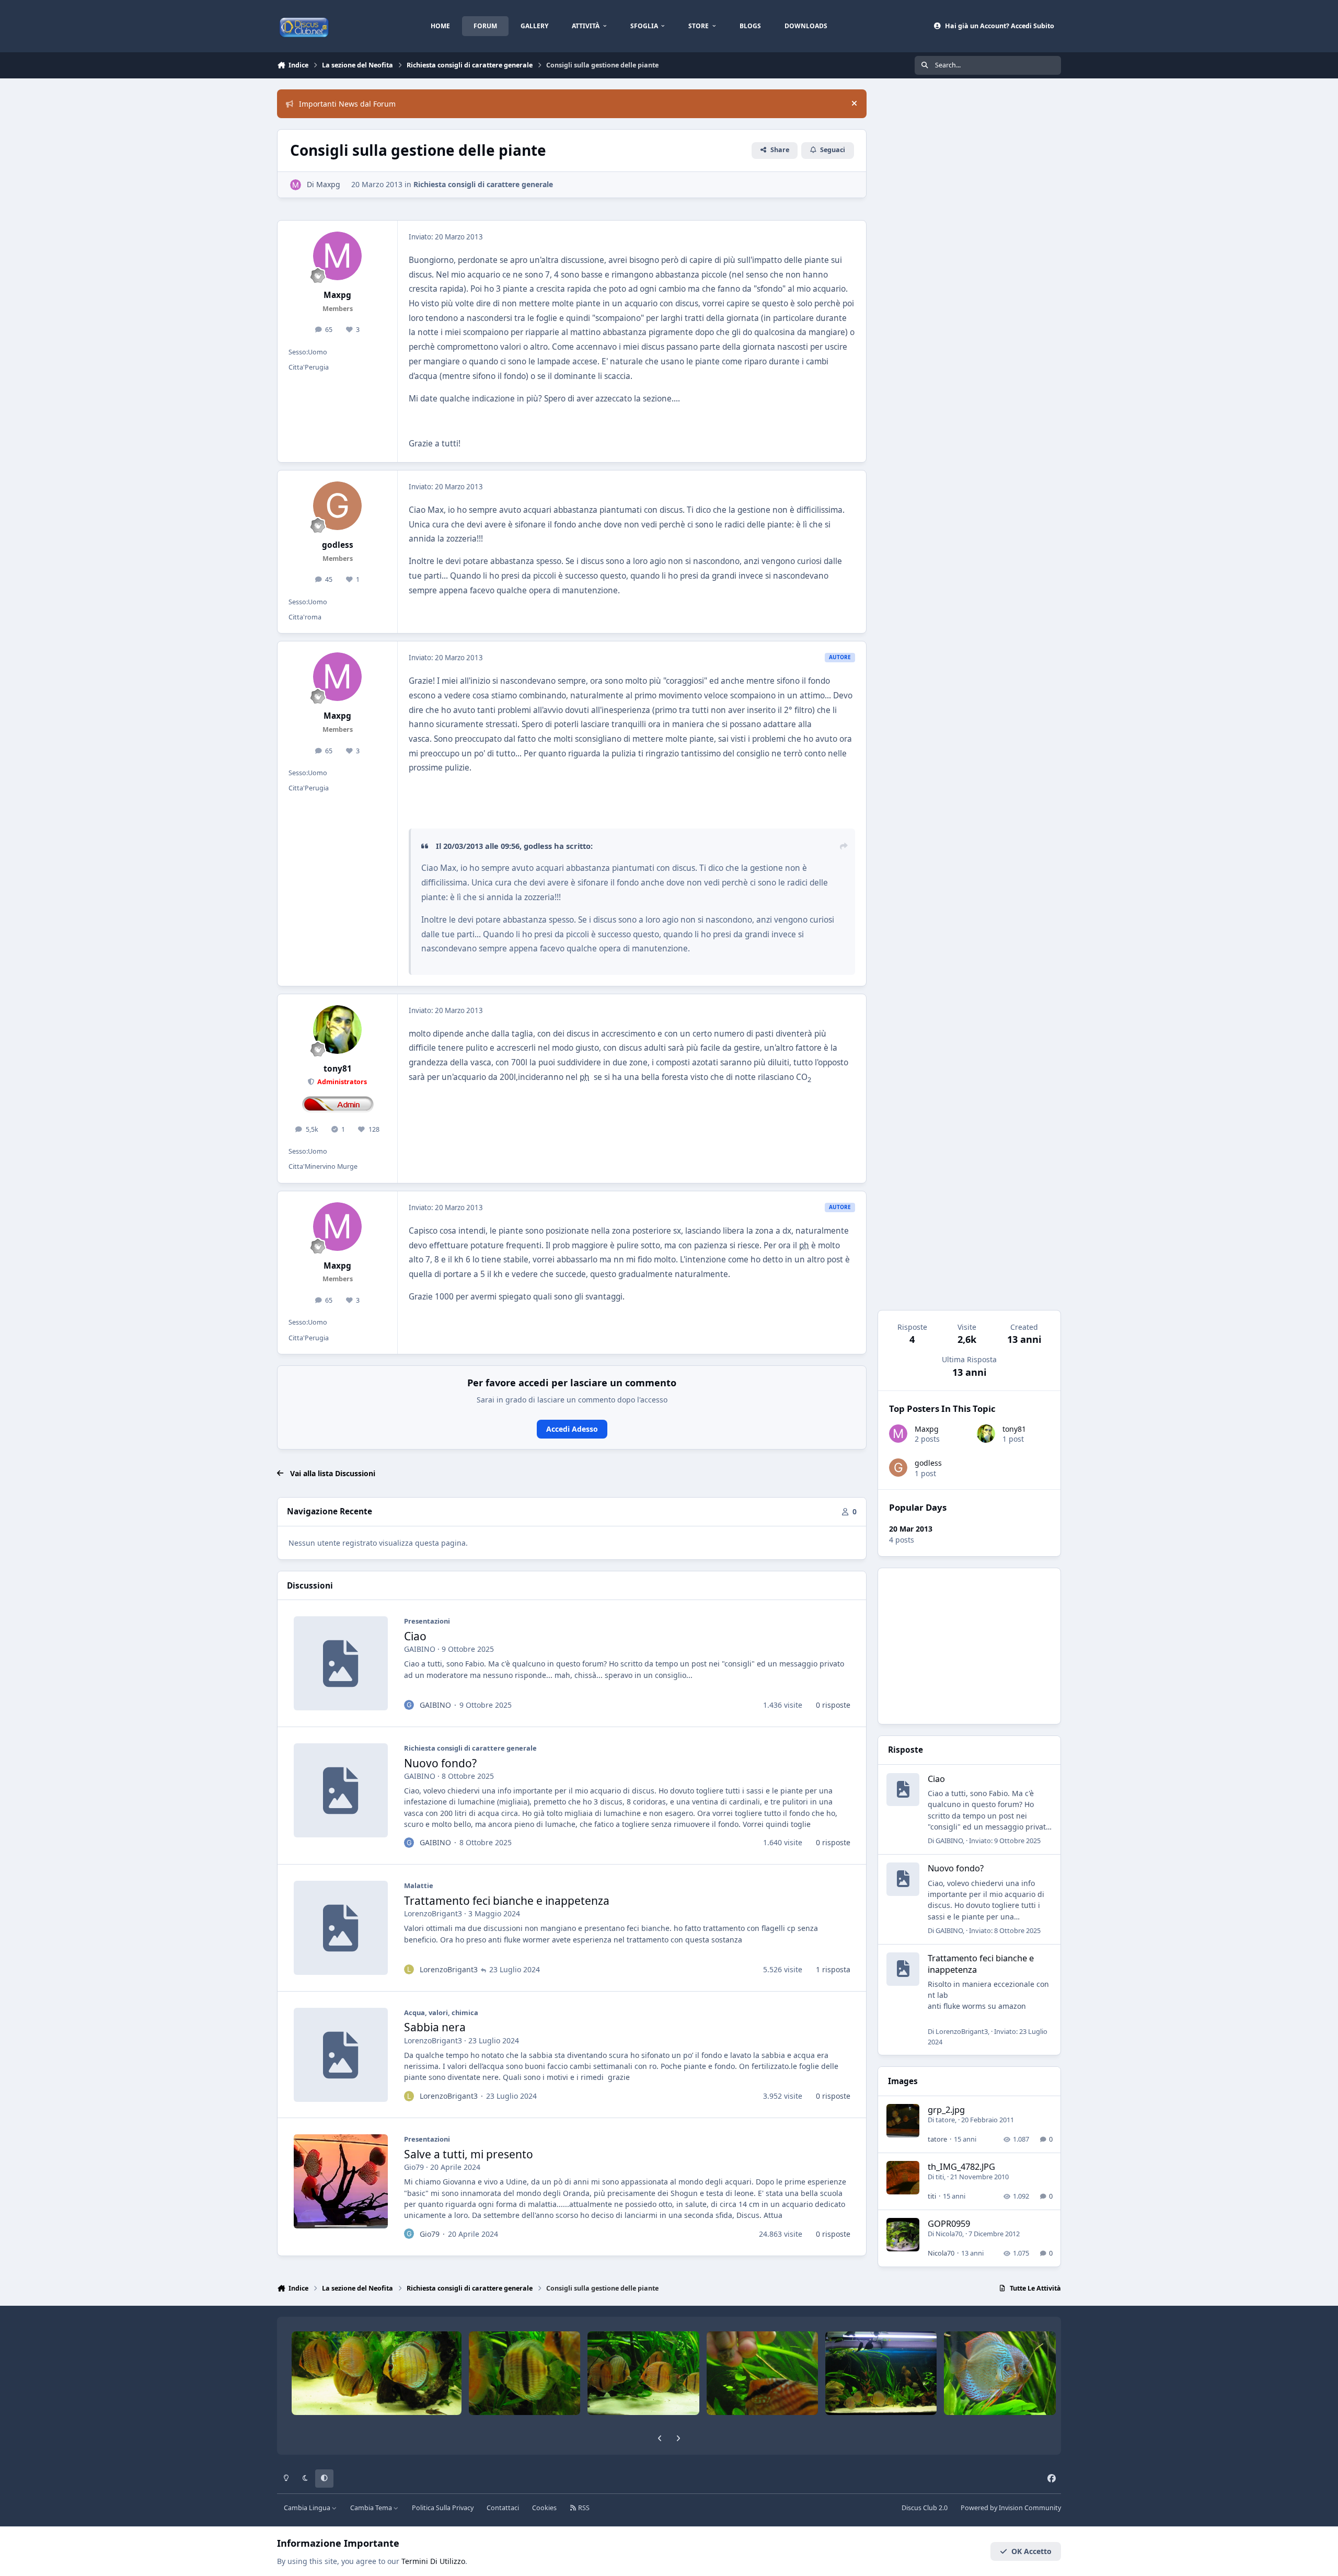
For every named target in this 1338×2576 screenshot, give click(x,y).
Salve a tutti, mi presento (469, 2154)
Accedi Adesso (572, 1429)
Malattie (419, 1885)
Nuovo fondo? (440, 1763)
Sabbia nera (435, 2027)
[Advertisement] (969, 1646)
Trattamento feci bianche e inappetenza (507, 1901)
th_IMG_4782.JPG (961, 2166)
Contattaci (503, 2508)
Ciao (415, 1636)
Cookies (544, 2508)
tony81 (1014, 1429)
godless (928, 1463)
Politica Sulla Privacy (443, 2508)
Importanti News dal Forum (347, 104)
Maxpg (927, 1429)
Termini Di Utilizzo (433, 2561)
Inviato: (1005, 1841)
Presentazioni (427, 1621)
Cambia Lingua (308, 2508)
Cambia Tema (372, 2508)
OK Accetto (1031, 2551)
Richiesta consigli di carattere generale (483, 184)
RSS (583, 2508)
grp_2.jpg (946, 2109)
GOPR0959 (949, 2223)
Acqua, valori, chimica (441, 2012)
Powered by (1011, 2508)
